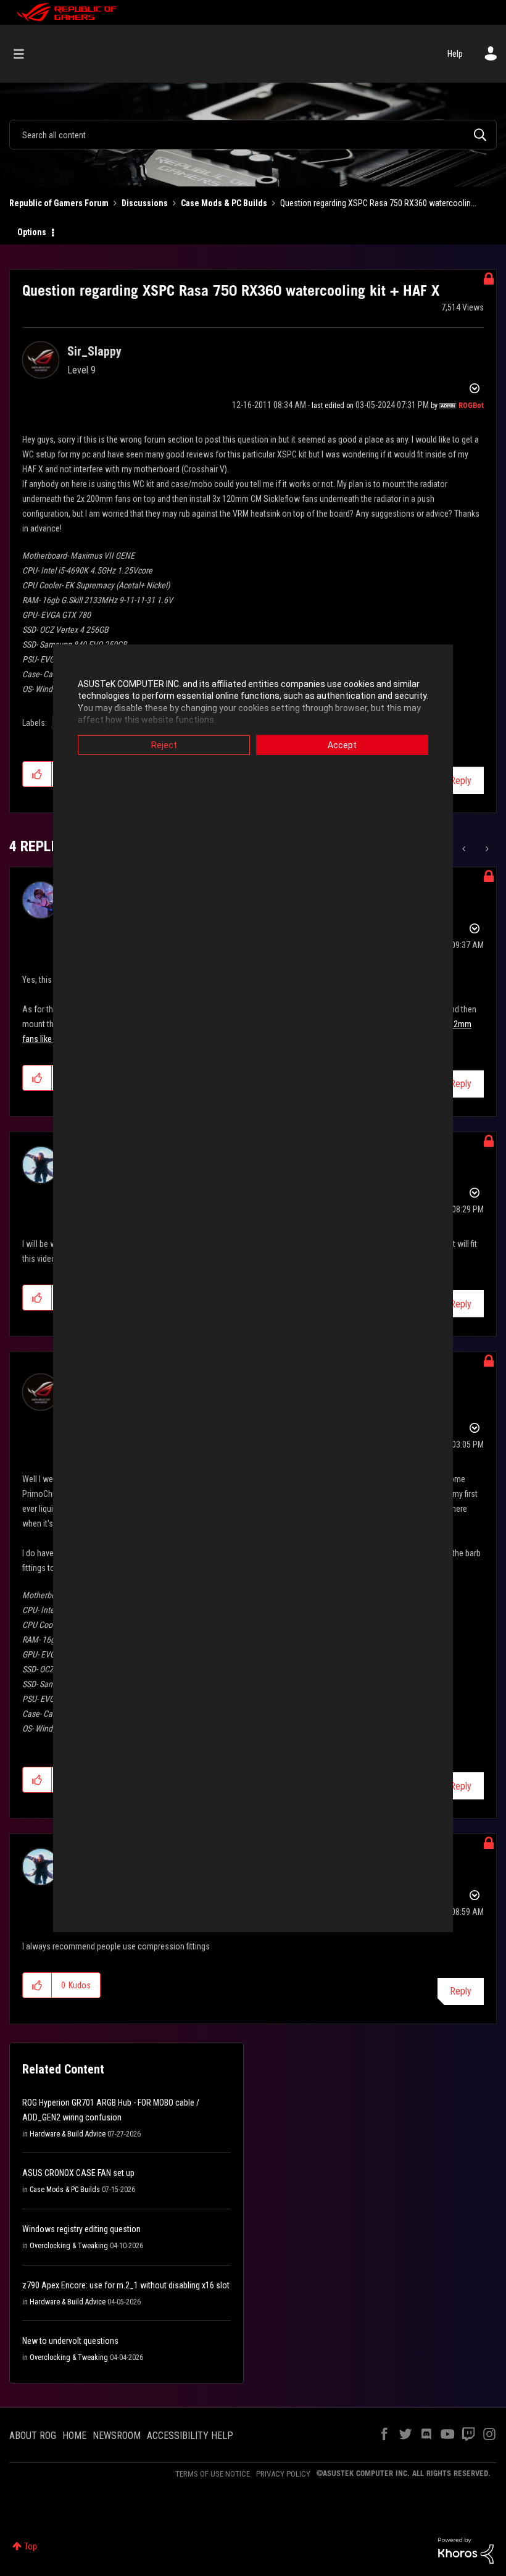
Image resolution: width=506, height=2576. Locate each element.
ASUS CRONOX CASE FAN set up (78, 2173)
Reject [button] (164, 744)
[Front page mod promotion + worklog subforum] (486, 849)
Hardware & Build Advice (68, 2134)
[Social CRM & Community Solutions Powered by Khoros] (466, 2550)
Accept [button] (342, 744)
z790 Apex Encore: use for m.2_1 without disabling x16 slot (126, 2285)
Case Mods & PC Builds (224, 203)
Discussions (145, 203)
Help (455, 54)
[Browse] (25, 54)
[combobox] (253, 135)
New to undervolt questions (70, 2341)
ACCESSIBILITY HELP (190, 2436)
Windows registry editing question (81, 2229)
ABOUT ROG (33, 2436)
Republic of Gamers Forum (59, 203)
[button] (37, 774)
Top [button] (31, 2546)
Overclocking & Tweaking (69, 2246)
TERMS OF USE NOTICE (213, 2474)
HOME (74, 2436)
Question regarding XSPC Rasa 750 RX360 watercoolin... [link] (378, 203)
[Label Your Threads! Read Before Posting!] (465, 849)
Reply (461, 781)
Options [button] (32, 232)
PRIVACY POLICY (283, 2474)
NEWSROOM (117, 2436)
